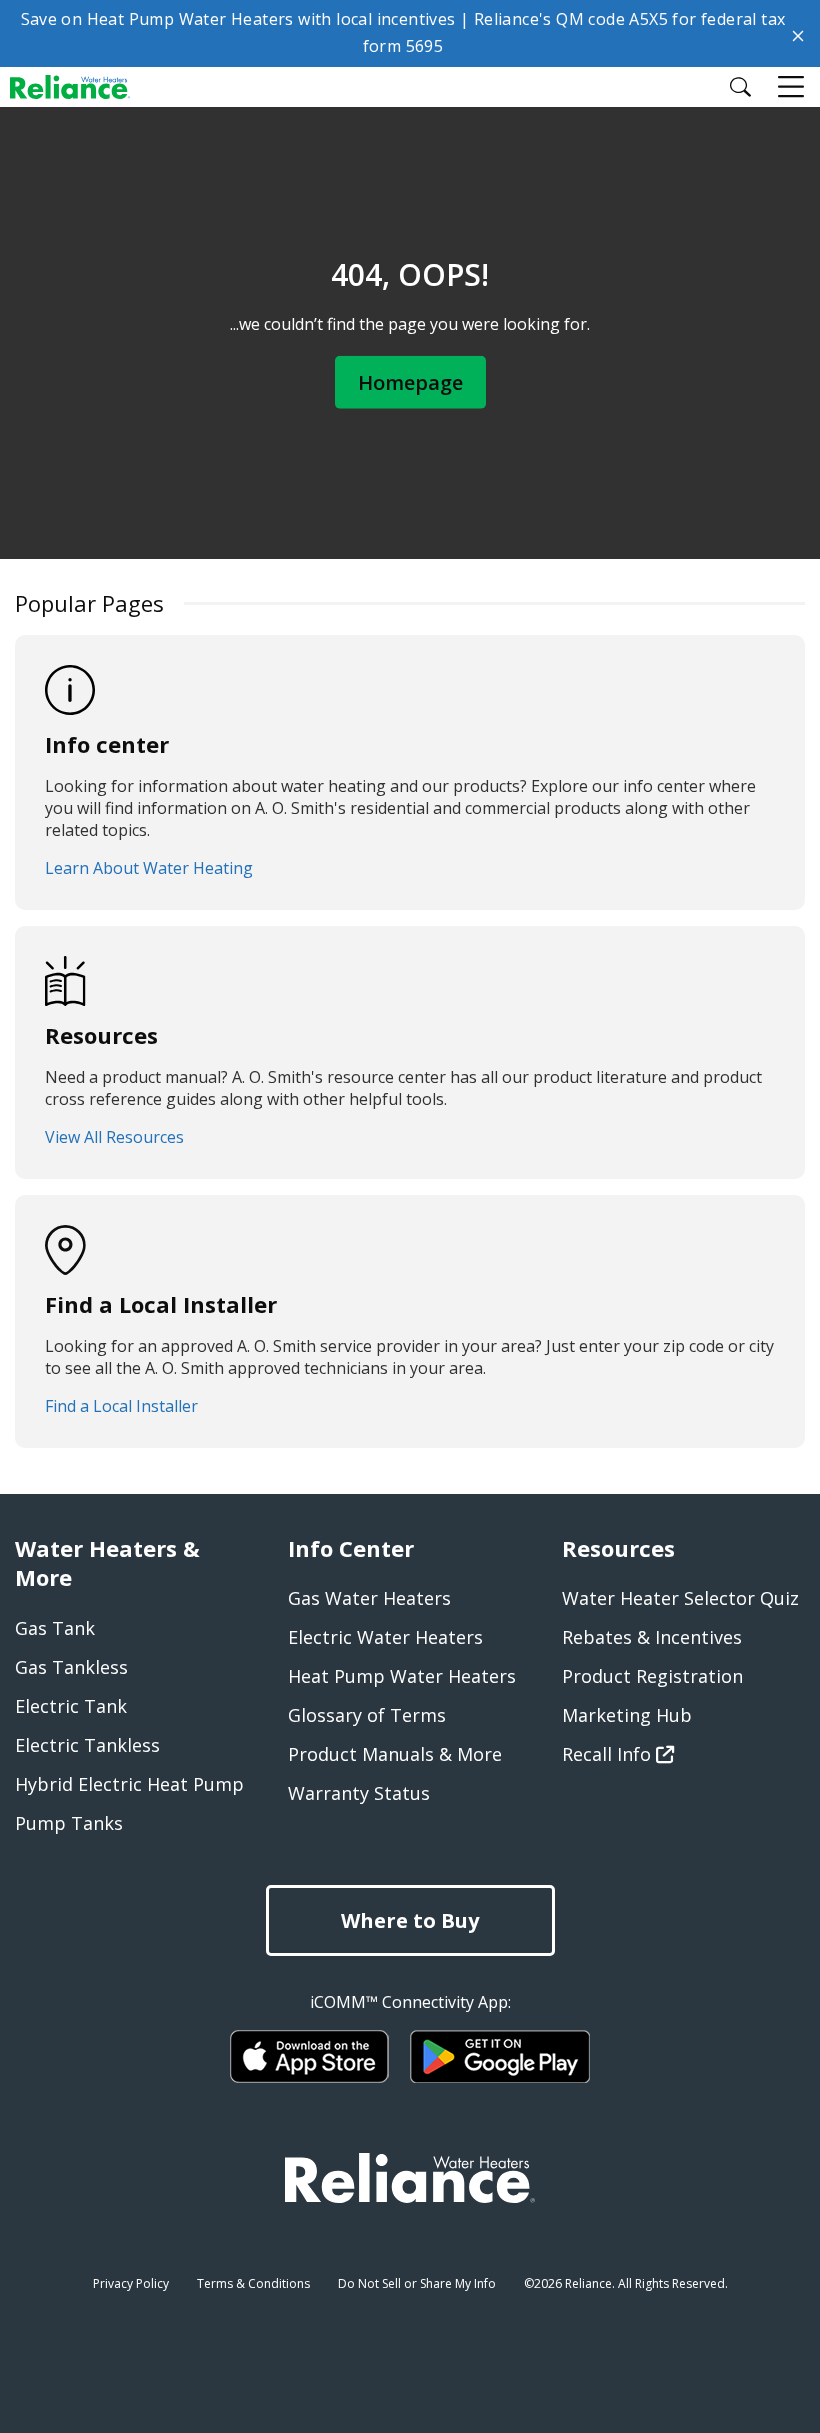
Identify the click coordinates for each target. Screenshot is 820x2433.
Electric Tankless (87, 1745)
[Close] (798, 34)
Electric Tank (71, 1706)
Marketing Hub (627, 1715)
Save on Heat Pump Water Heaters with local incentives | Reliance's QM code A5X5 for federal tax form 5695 (403, 32)
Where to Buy (410, 1920)
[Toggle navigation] (793, 87)
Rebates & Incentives (652, 1637)
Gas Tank (55, 1628)
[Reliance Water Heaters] (82, 86)
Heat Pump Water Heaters (402, 1676)
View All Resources (114, 1137)
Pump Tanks (69, 1823)
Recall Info (609, 1754)
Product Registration (652, 1676)
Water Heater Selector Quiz (680, 1598)
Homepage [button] (410, 381)
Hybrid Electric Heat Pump (129, 1784)
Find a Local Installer (121, 1406)
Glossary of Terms (367, 1715)
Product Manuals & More (395, 1754)
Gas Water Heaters (369, 1598)
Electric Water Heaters (385, 1637)
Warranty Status (359, 1793)
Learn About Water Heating (149, 868)
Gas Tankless (71, 1667)
